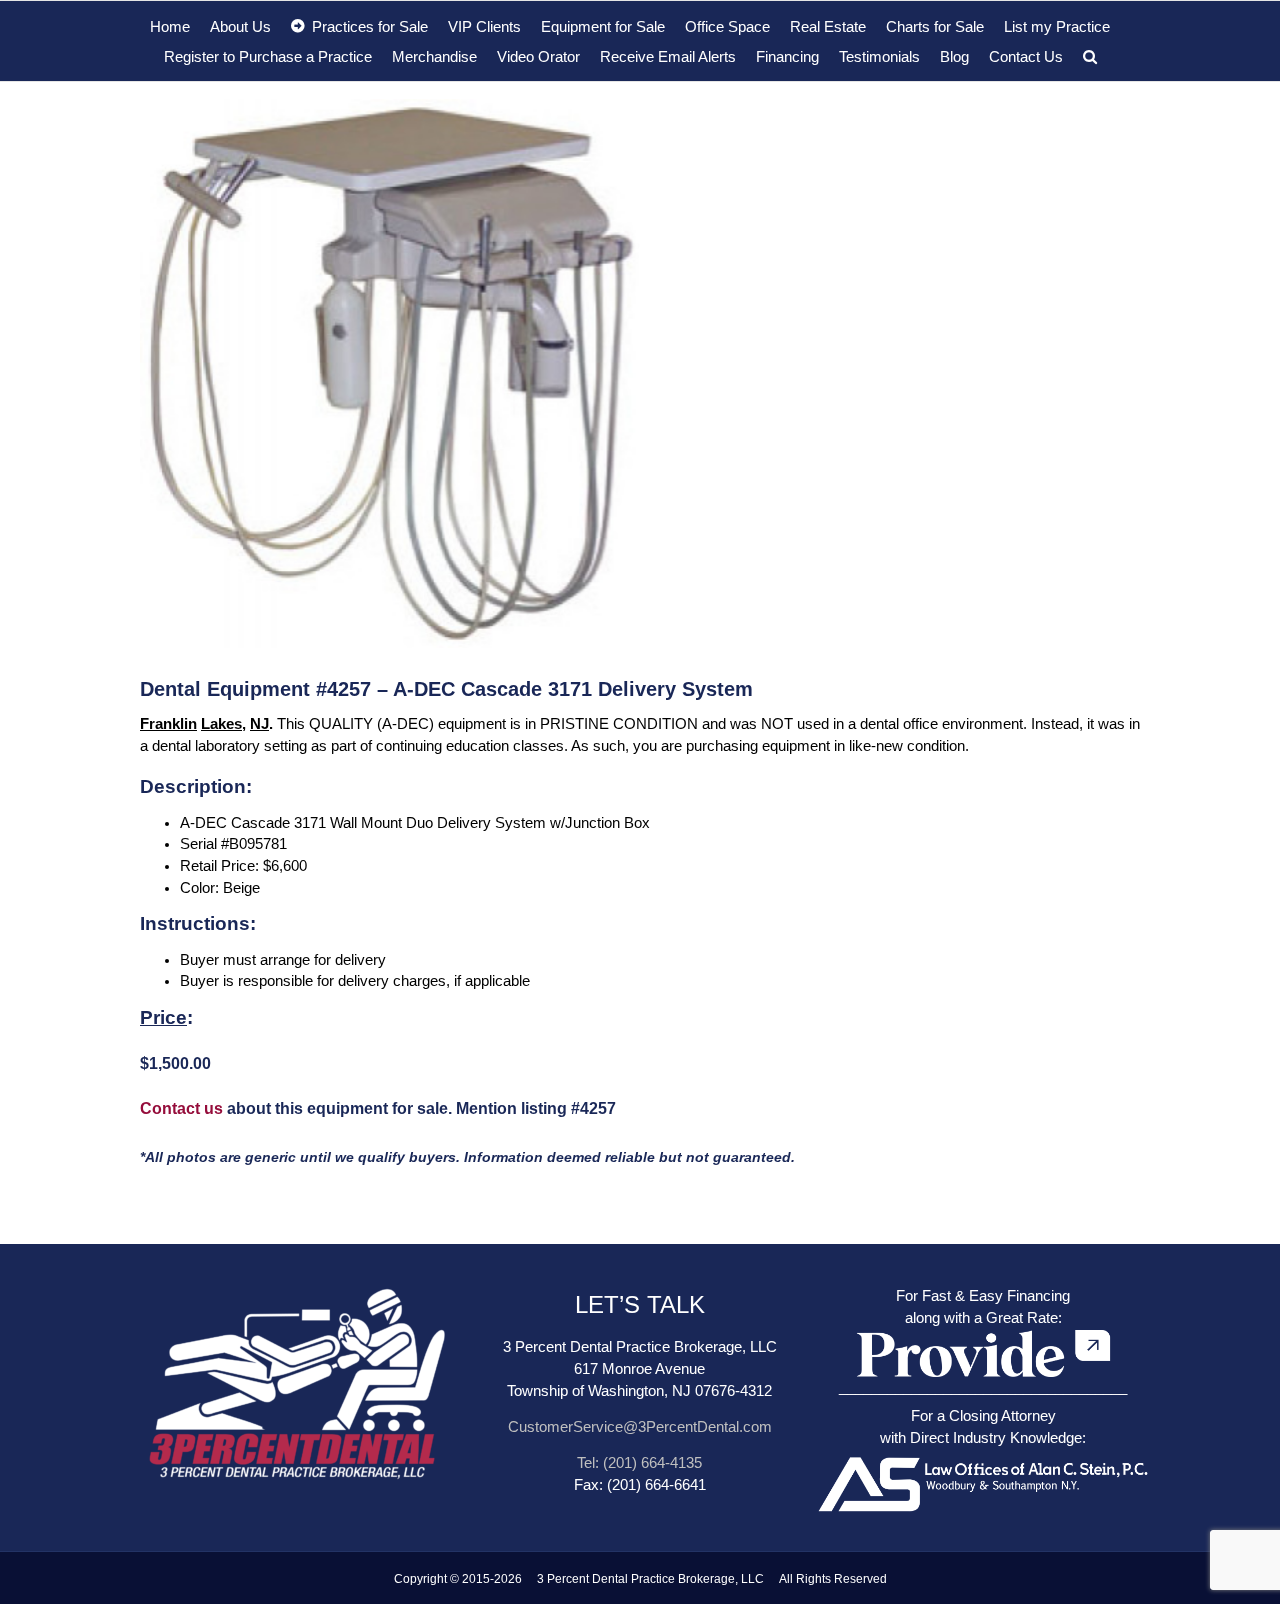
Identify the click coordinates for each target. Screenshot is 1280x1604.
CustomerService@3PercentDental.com (640, 1427)
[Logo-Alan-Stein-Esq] (983, 1455)
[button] (1090, 56)
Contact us (181, 1108)
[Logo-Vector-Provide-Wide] (983, 1330)
